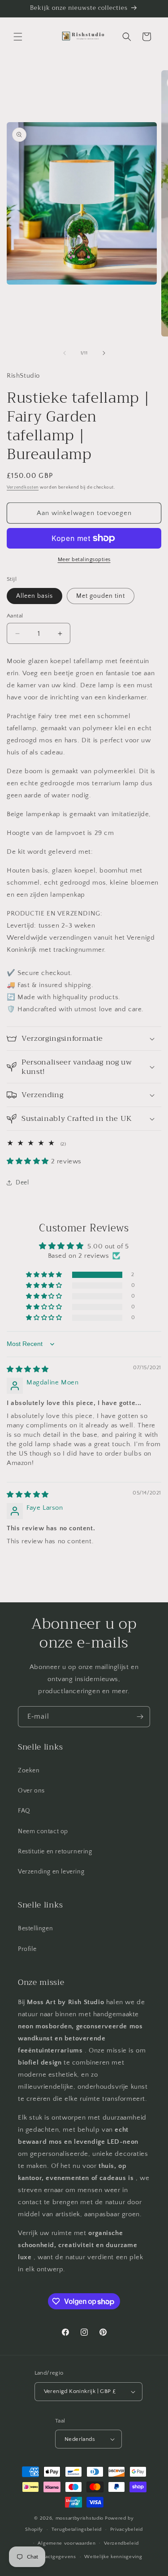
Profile (27, 1949)
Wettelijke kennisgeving (113, 2557)
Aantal (15, 616)
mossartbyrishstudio (80, 2518)
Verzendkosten (23, 488)
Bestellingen (35, 1929)
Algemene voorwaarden (67, 2543)
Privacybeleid (127, 2529)
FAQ (24, 1811)
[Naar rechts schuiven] (104, 353)
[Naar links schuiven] (65, 353)
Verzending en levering (51, 1872)
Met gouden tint (101, 596)
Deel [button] (22, 1183)
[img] (28, 1369)
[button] (18, 37)
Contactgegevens (55, 2557)
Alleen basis (34, 596)
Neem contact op (43, 1831)
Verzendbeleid (121, 2543)
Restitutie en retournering (55, 1852)
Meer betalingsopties (84, 560)
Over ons (31, 1791)
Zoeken (29, 1771)
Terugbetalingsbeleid (77, 2529)
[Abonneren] (140, 1717)
